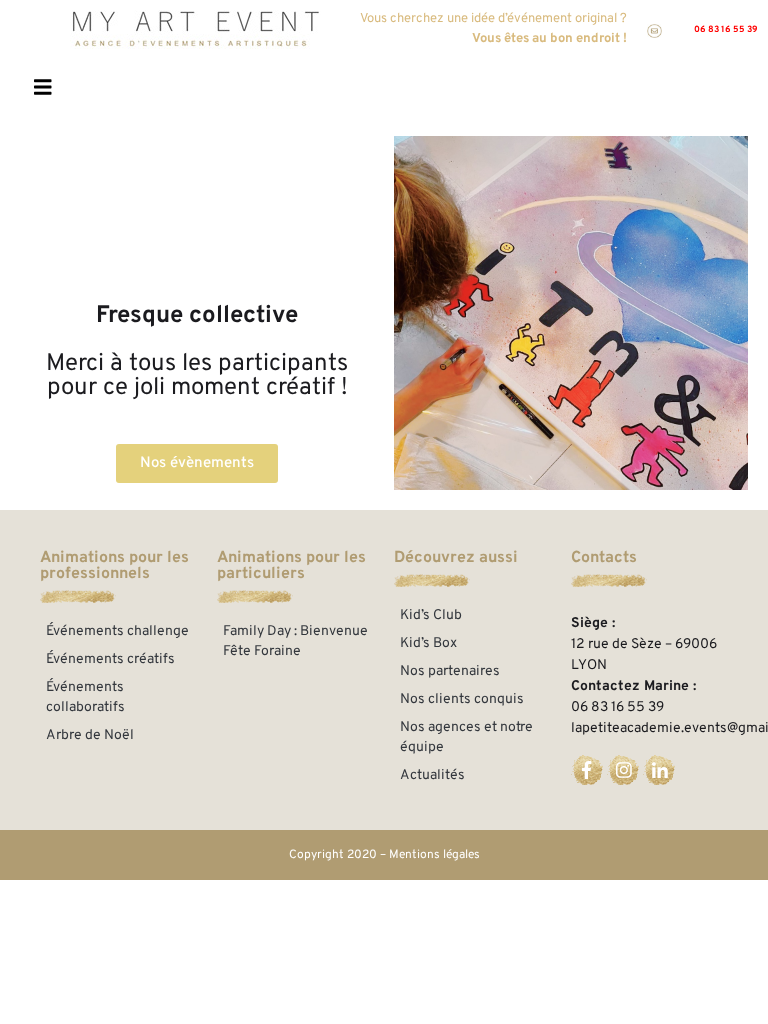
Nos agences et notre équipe (466, 737)
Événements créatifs (110, 659)
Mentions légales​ (434, 855)
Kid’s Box (428, 643)
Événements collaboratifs (85, 697)
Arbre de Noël (90, 735)
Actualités (432, 775)
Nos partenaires (450, 671)
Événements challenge (117, 631)
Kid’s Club (431, 615)
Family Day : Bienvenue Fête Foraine (295, 641)
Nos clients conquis (462, 699)
